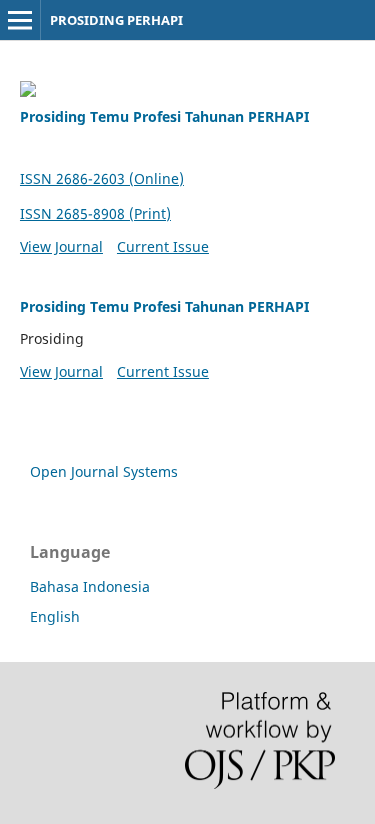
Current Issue (163, 246)
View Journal (61, 246)
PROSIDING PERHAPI (116, 20)
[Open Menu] (20, 20)
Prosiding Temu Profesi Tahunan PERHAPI (164, 116)
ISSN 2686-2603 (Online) (102, 178)
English (55, 616)
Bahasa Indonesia (90, 586)
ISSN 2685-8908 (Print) (95, 213)
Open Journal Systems (104, 471)
